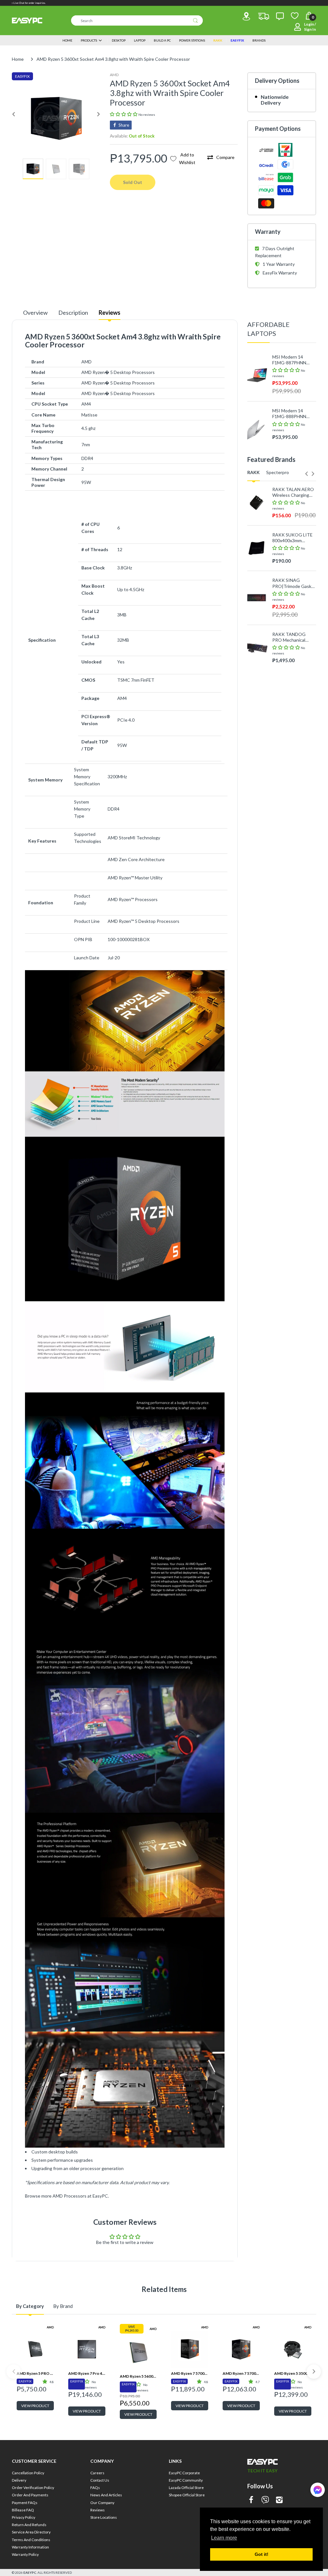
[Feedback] (280, 16)
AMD (114, 75)
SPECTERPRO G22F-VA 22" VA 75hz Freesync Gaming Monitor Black (294, 670)
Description (73, 313)
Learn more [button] (224, 2538)
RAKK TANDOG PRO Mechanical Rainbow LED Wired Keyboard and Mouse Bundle (294, 637)
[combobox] (137, 20)
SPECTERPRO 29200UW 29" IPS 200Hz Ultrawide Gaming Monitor (290, 758)
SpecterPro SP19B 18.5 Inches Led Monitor (291, 807)
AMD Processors (70, 2196)
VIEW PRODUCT (35, 2406)
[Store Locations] (246, 16)
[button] (124, 114)
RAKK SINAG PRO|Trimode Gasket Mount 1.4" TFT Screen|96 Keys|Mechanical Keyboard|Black (294, 583)
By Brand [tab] (63, 2306)
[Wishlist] (295, 16)
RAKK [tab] (254, 472)
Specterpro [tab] (278, 472)
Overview (35, 313)
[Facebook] (251, 2500)
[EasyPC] (27, 20)
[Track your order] (264, 16)
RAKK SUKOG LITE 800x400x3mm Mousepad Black (292, 538)
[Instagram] (279, 2500)
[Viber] (265, 2500)
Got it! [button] (262, 2554)
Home (18, 59)
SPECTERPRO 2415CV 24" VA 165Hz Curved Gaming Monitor (288, 710)
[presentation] (307, 474)
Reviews (110, 313)
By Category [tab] (30, 2306)
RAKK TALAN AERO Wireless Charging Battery (293, 492)
